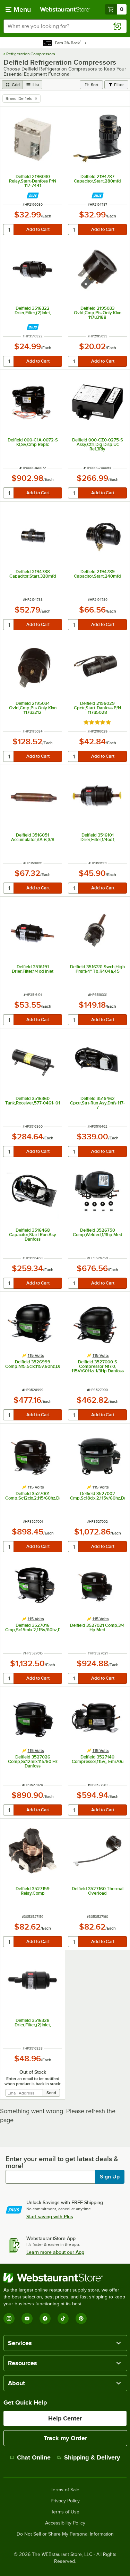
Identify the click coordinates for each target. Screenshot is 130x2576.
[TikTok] (63, 2318)
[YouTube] (27, 2318)
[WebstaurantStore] (65, 2278)
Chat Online (34, 2457)
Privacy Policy (65, 2501)
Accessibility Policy (65, 2523)
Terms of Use (65, 2512)
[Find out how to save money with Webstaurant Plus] (33, 195)
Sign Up (110, 2177)
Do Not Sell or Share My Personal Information (65, 2534)
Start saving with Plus (50, 2216)
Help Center (65, 2418)
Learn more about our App (55, 2252)
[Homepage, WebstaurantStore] (65, 9)
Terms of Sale (65, 2490)
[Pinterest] (81, 2318)
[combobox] (65, 26)
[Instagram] (9, 2318)
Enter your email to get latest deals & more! (62, 2162)
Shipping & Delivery (92, 2457)
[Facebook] (45, 2318)
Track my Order (65, 2438)
